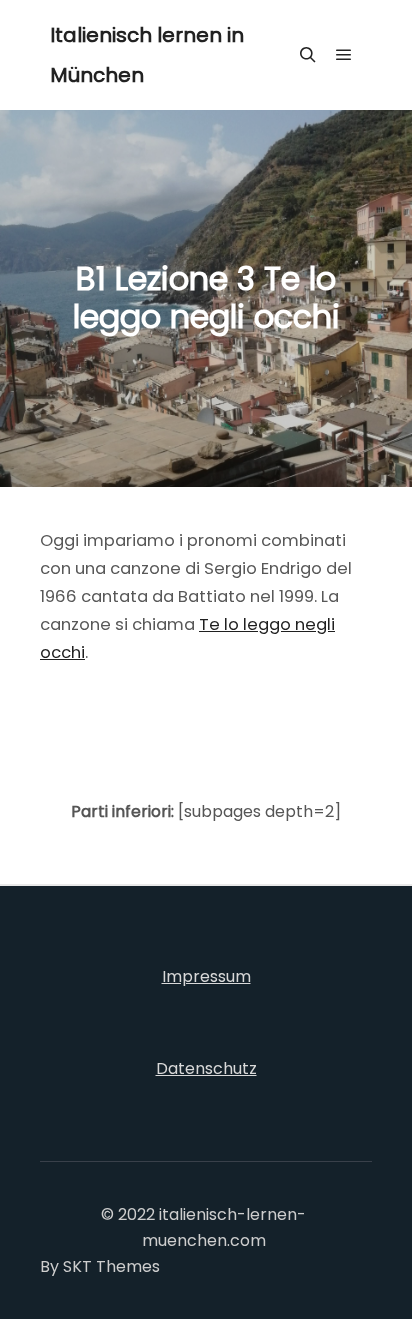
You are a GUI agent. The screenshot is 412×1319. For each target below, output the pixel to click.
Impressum (206, 976)
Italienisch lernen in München (147, 55)
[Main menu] (344, 55)
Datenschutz (206, 1068)
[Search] (308, 55)
